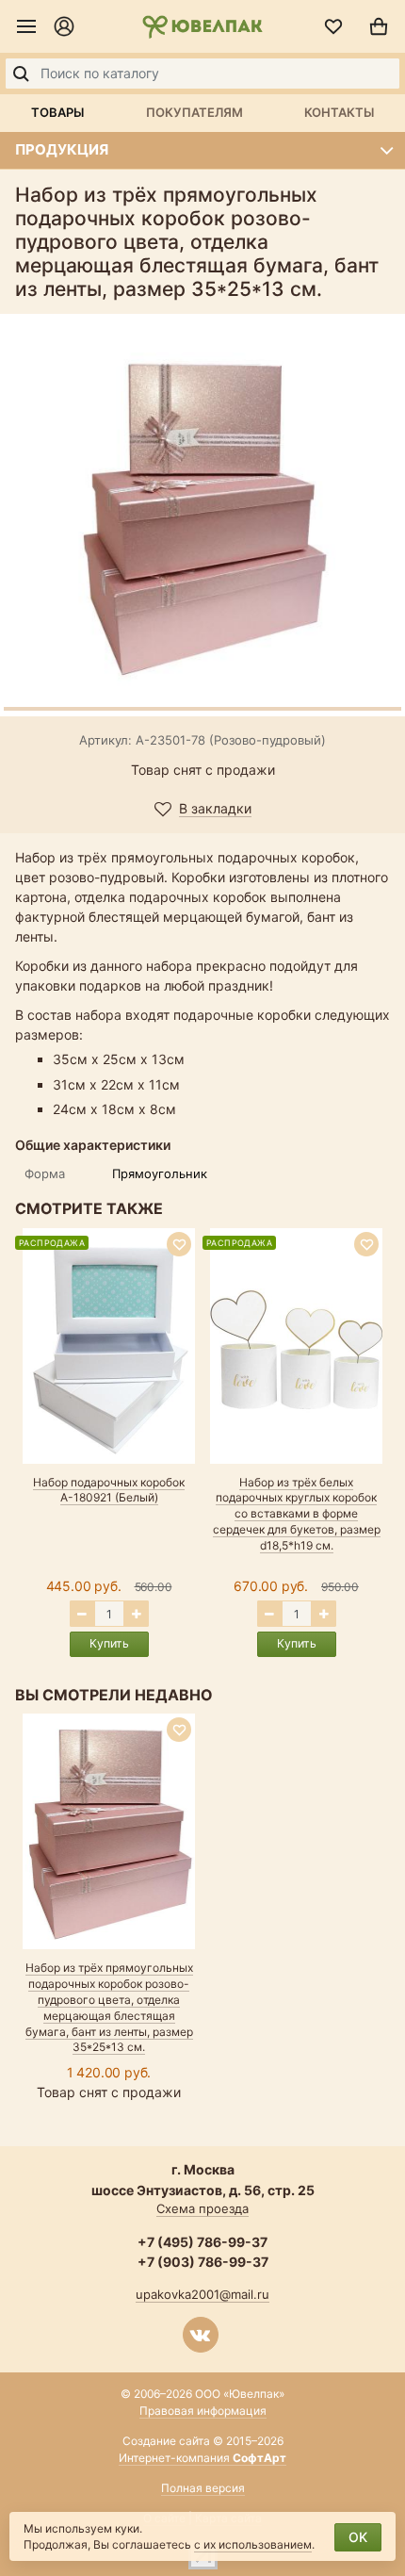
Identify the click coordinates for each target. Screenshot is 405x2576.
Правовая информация (203, 2411)
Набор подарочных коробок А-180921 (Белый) (109, 1490)
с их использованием (253, 2544)
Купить (109, 1643)
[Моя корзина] (379, 26)
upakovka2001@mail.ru (202, 2294)
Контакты (339, 112)
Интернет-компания (202, 2458)
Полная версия (203, 2488)
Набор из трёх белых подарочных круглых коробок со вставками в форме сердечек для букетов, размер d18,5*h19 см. (297, 1514)
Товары (57, 112)
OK (358, 2537)
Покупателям (194, 112)
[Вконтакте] (201, 2335)
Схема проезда (202, 2208)
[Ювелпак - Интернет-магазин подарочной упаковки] (202, 26)
